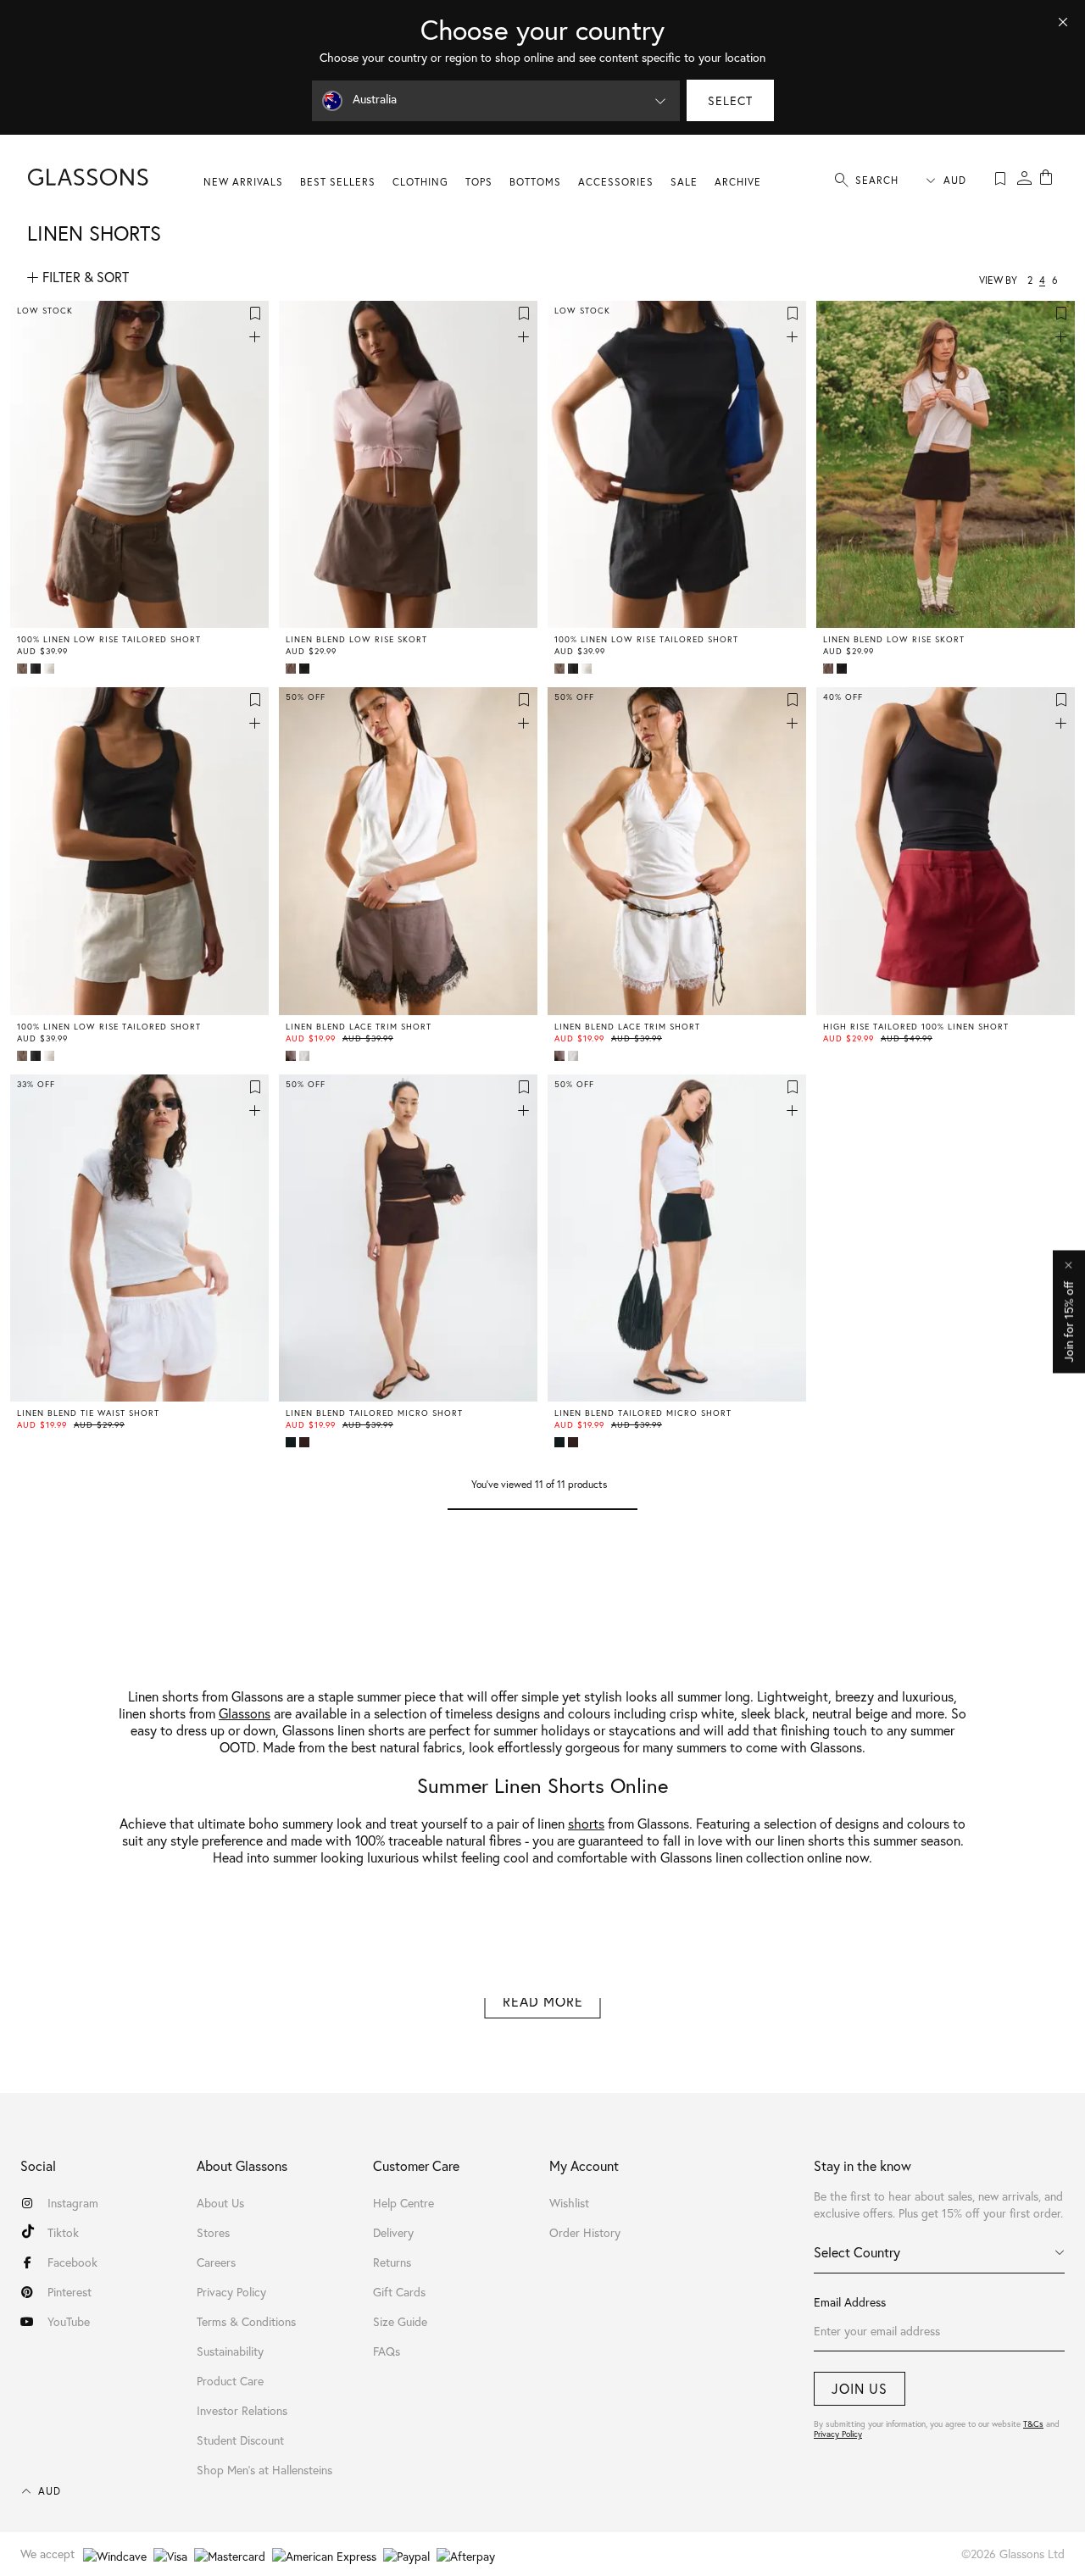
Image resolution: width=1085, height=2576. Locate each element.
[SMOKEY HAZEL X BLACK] (292, 1056)
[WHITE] (51, 669)
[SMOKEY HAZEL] (24, 669)
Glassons (245, 1713)
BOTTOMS (535, 182)
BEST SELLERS (338, 182)
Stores (213, 2232)
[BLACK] (37, 669)
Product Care (230, 2381)
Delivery (393, 2232)
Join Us (860, 2388)
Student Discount (240, 2440)
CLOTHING (420, 182)
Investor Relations (242, 2410)
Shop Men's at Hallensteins (264, 2470)
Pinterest (70, 2292)
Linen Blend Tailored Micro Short (374, 1413)
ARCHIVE (738, 182)
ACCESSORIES (616, 182)
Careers (216, 2262)
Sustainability (230, 2351)
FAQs (387, 2351)
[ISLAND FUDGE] (306, 1442)
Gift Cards (399, 2292)
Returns (392, 2262)
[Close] (1063, 22)
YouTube (69, 2321)
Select (730, 100)
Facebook (72, 2262)
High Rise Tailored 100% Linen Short (916, 1027)
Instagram (73, 2203)
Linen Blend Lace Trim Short (359, 1027)
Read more (543, 2001)
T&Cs (1033, 2424)
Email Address (850, 2302)
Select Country (857, 2252)
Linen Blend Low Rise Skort (356, 640)
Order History (585, 2232)
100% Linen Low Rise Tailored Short (109, 640)
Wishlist (569, 2203)
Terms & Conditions (246, 2321)
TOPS (479, 182)
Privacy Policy (838, 2434)
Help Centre (403, 2203)
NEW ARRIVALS (243, 182)
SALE (684, 182)
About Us (220, 2203)
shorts (586, 1823)
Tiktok (63, 2232)
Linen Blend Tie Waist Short (88, 1413)
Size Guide (400, 2321)
